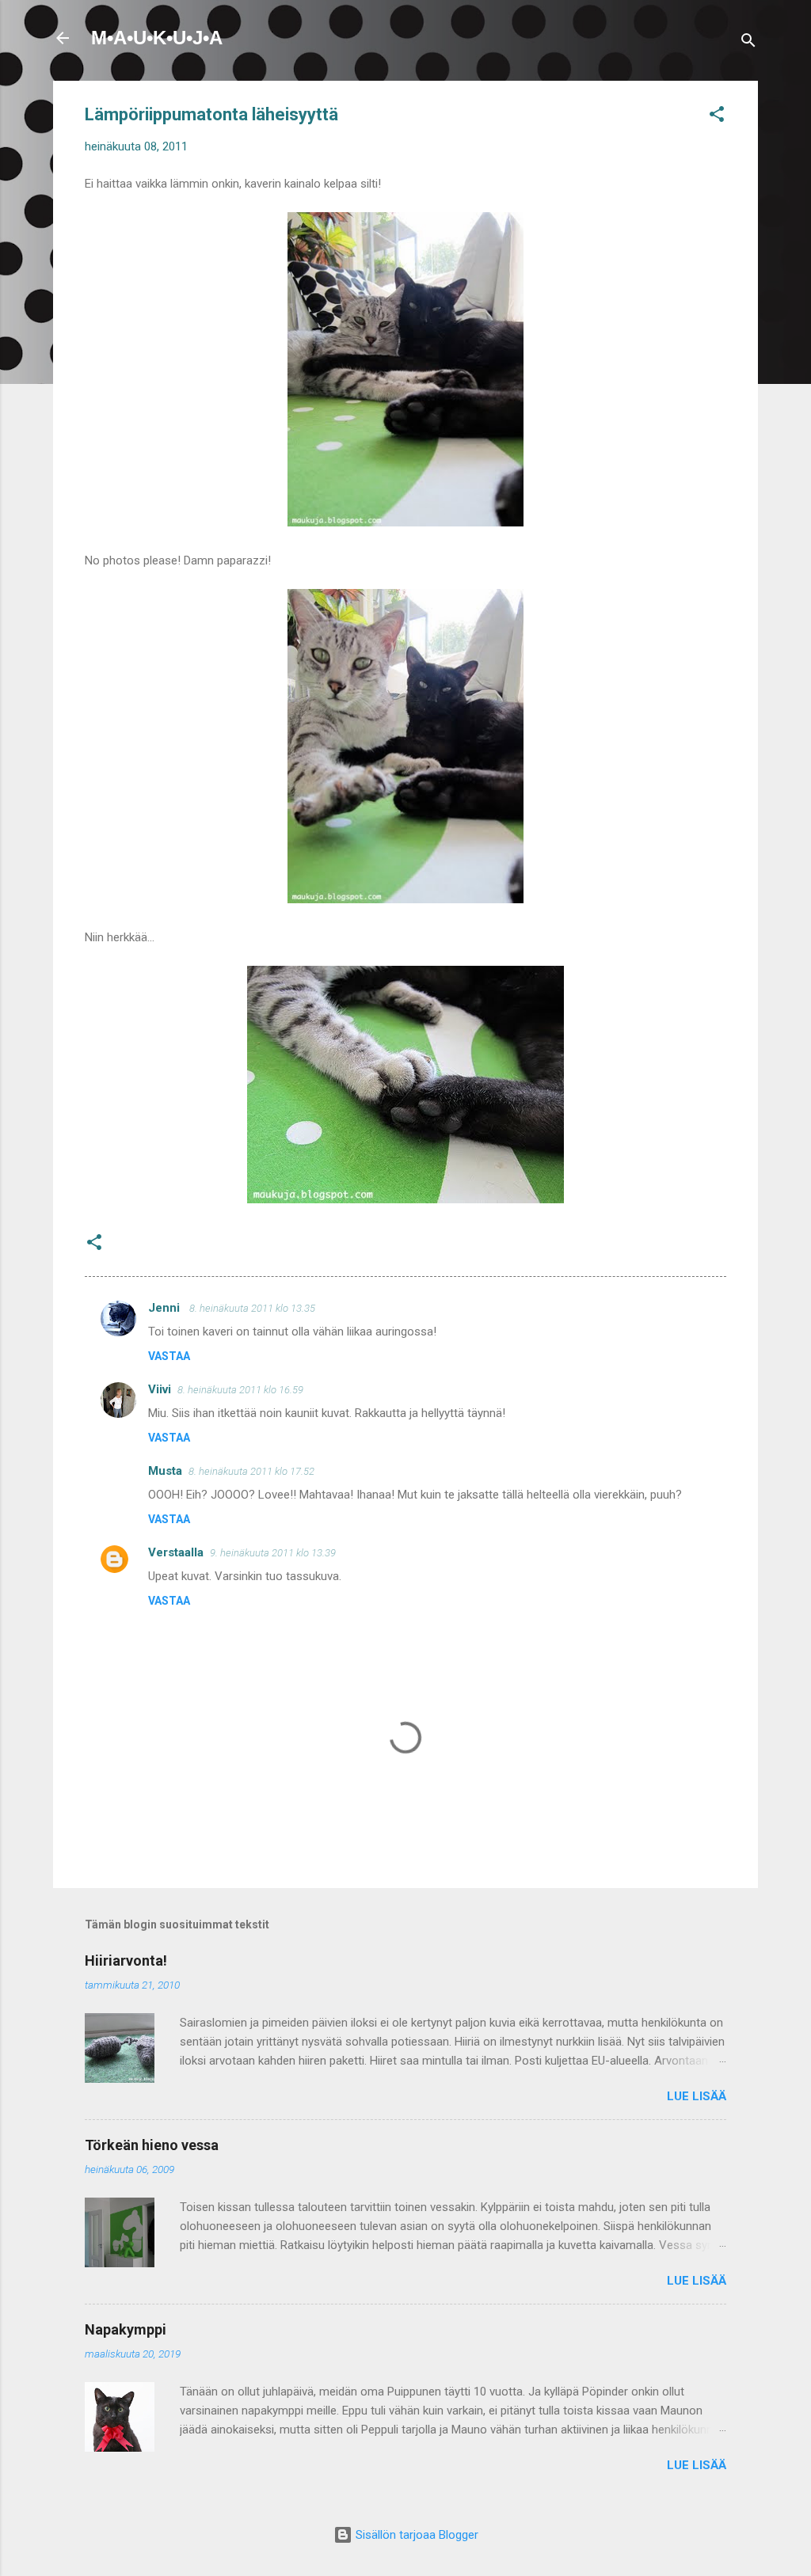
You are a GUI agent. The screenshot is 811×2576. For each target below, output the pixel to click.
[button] (717, 117)
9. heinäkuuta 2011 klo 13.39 (273, 1553)
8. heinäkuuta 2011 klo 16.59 (240, 1390)
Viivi (160, 1389)
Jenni (166, 1308)
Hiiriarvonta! (126, 1960)
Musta (165, 1471)
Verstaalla (176, 1552)
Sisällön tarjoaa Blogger (415, 2535)
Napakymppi (126, 2329)
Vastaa (169, 1356)
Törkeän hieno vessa (152, 2145)
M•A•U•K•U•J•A (157, 38)
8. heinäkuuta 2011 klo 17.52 (251, 1471)
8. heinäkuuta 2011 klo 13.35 (252, 1308)
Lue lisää (697, 2096)
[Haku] (748, 43)
